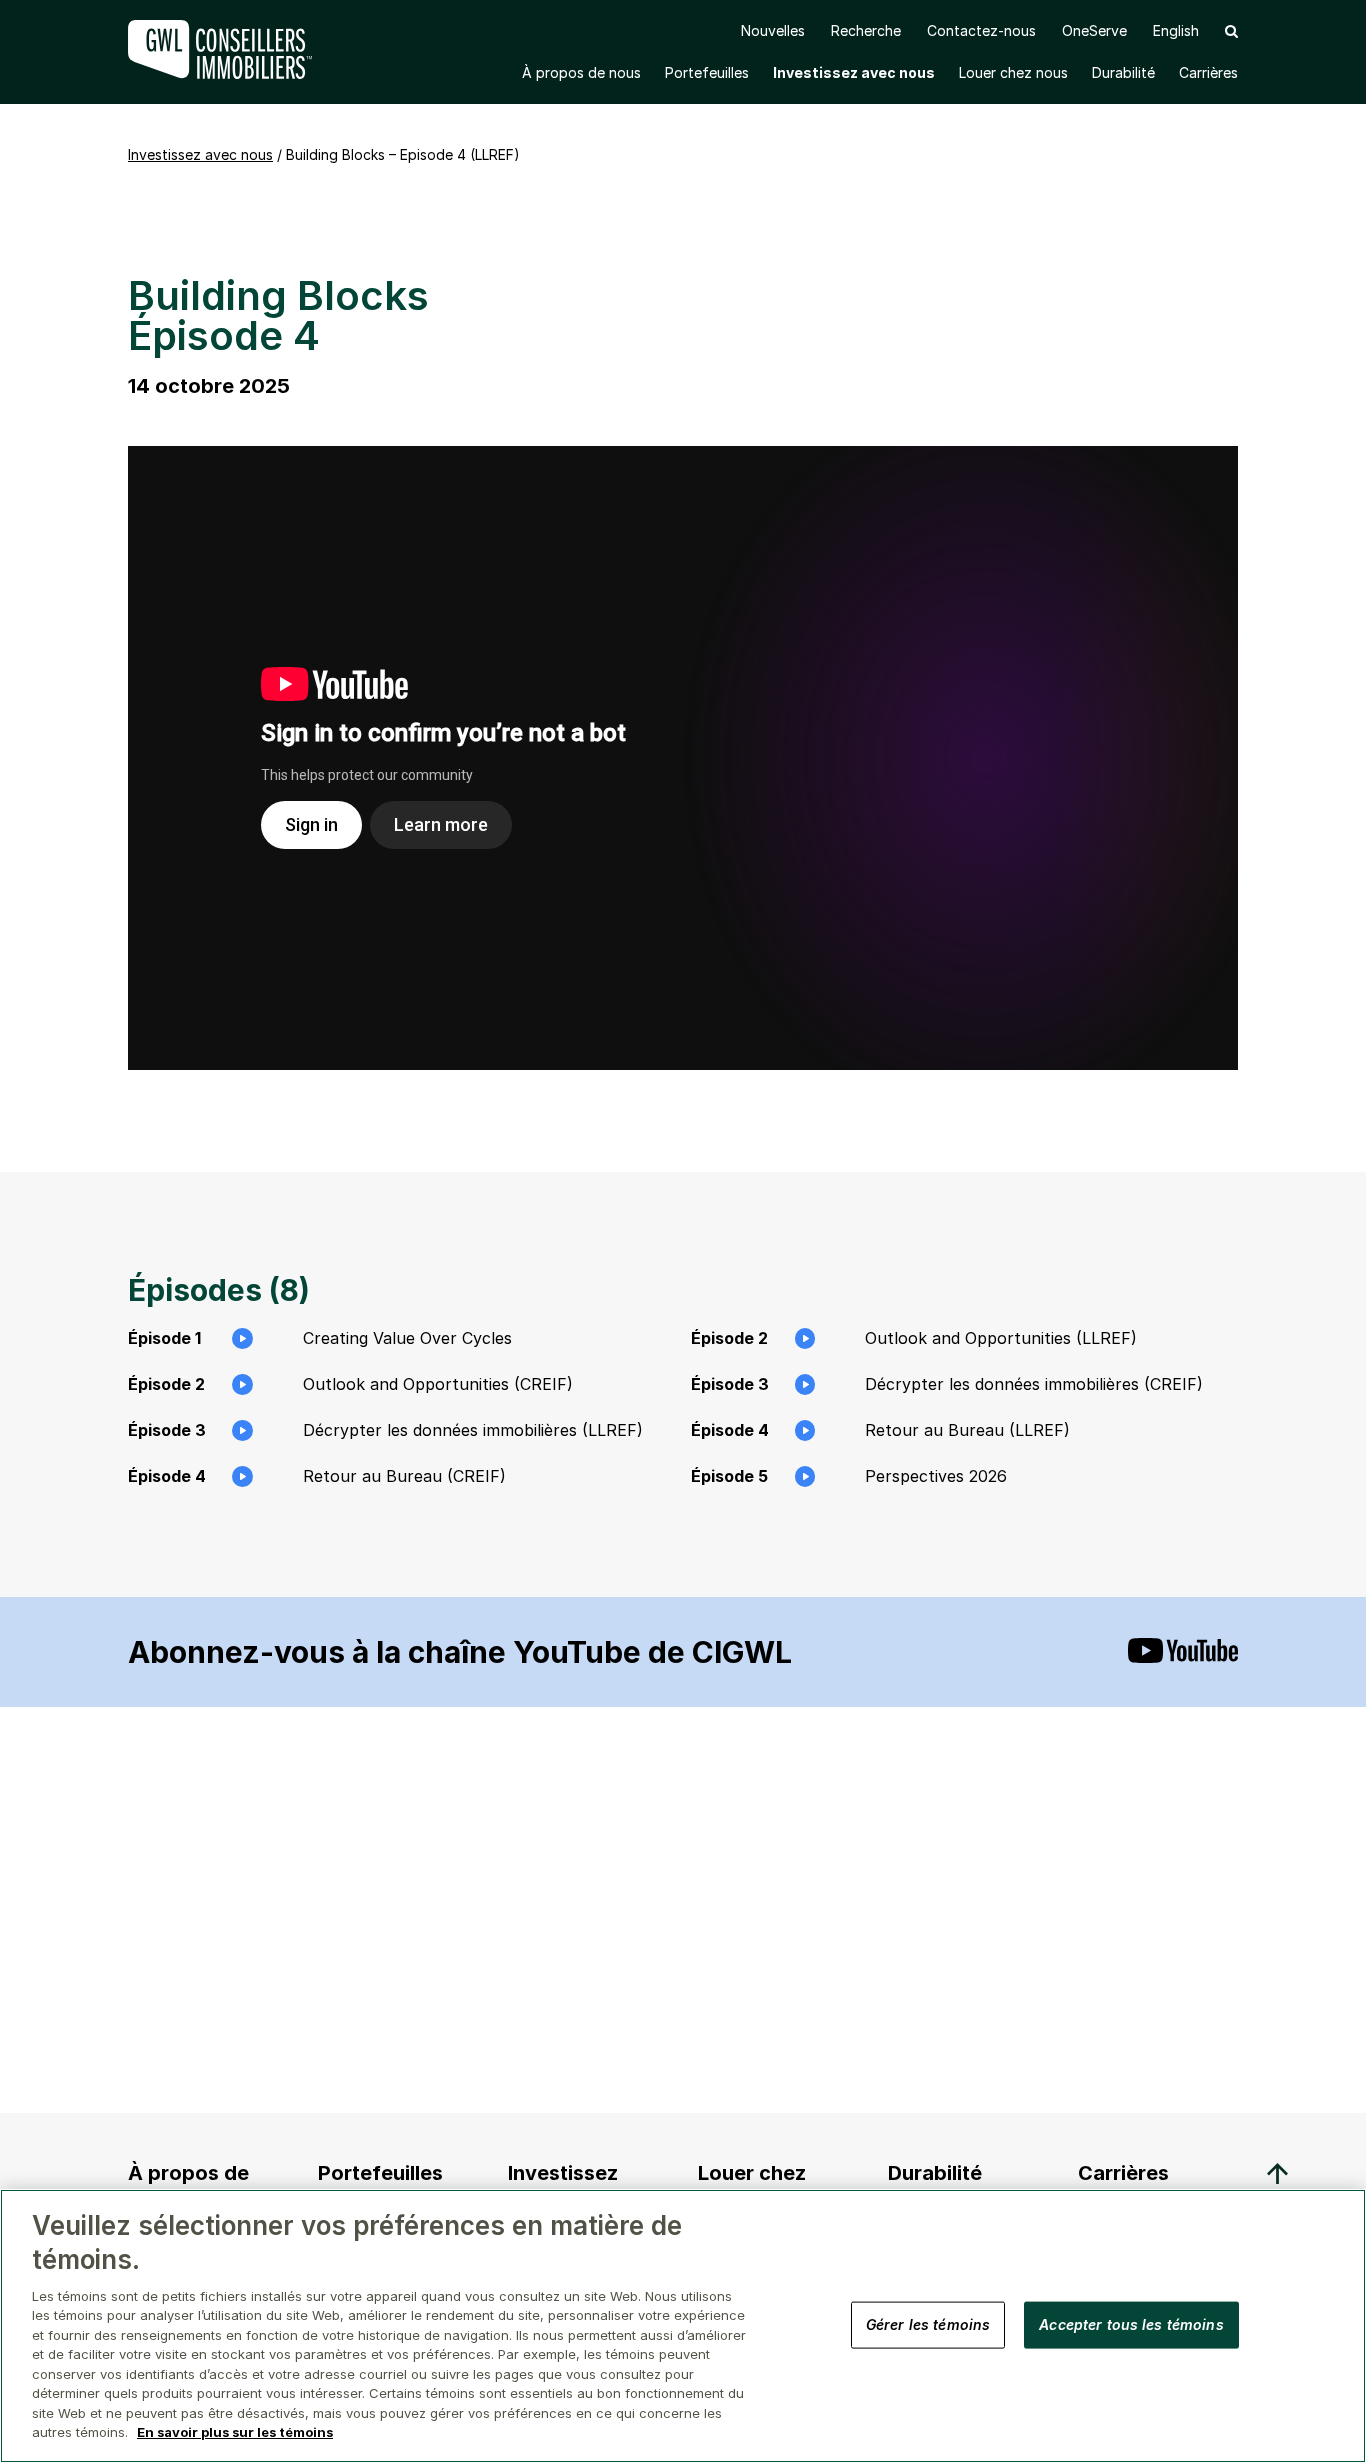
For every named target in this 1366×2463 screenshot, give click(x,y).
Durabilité (1123, 72)
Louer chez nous (1013, 72)
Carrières (1208, 72)
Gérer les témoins (928, 2324)
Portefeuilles (707, 72)
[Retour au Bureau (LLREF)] (683, 758)
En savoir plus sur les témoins (235, 2432)
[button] (1231, 30)
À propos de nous (581, 72)
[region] (683, 2326)
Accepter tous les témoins (1131, 2324)
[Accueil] (223, 49)
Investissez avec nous (854, 72)
